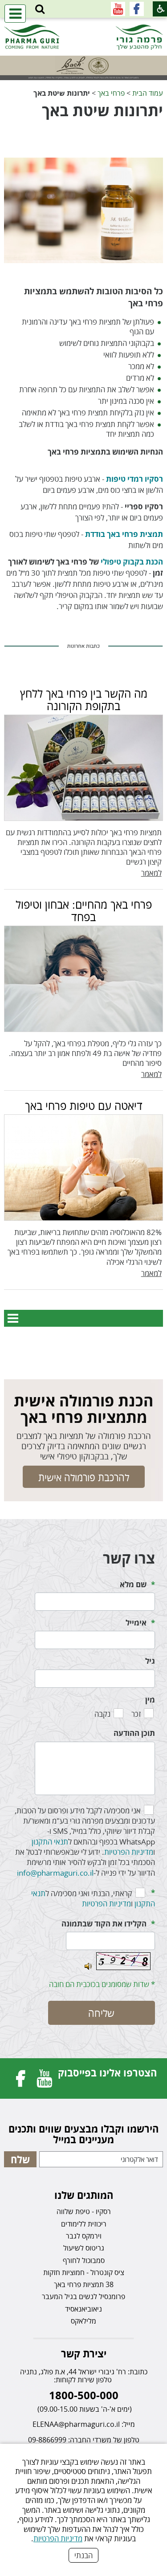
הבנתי (83, 2555)
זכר (136, 1714)
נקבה (102, 1714)
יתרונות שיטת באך (102, 110)
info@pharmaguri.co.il (55, 1873)
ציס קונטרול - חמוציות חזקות (84, 2272)
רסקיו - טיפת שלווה (84, 2211)
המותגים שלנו (84, 2195)
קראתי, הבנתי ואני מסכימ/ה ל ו (93, 1898)
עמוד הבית (148, 93)
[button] (40, 9)
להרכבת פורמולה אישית (84, 1477)
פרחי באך (111, 93)
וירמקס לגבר (84, 2236)
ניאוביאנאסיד (83, 2309)
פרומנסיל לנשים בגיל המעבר (83, 2296)
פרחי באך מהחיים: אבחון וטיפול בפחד (84, 910)
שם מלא (133, 1584)
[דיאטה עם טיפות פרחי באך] (83, 1168)
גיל (150, 1661)
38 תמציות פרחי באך (84, 2284)
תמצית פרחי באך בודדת (124, 534)
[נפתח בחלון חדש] (137, 9)
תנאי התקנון (50, 1842)
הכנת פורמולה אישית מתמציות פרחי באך (83, 1409)
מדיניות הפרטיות (58, 2538)
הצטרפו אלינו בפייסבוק (107, 2072)
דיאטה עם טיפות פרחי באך (84, 1105)
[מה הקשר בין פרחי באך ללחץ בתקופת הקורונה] (83, 768)
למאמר (151, 873)
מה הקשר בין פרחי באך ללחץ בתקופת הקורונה (84, 699)
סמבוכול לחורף (84, 2260)
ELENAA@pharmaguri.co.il (76, 2424)
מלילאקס (83, 2321)
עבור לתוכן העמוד (84, 26)
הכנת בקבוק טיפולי (132, 562)
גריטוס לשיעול (84, 2248)
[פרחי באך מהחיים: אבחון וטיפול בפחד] (83, 979)
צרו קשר (129, 1558)
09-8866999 (47, 2440)
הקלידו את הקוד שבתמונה (104, 1924)
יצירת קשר (84, 2353)
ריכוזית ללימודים (84, 2224)
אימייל (136, 1623)
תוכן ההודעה (134, 1733)
